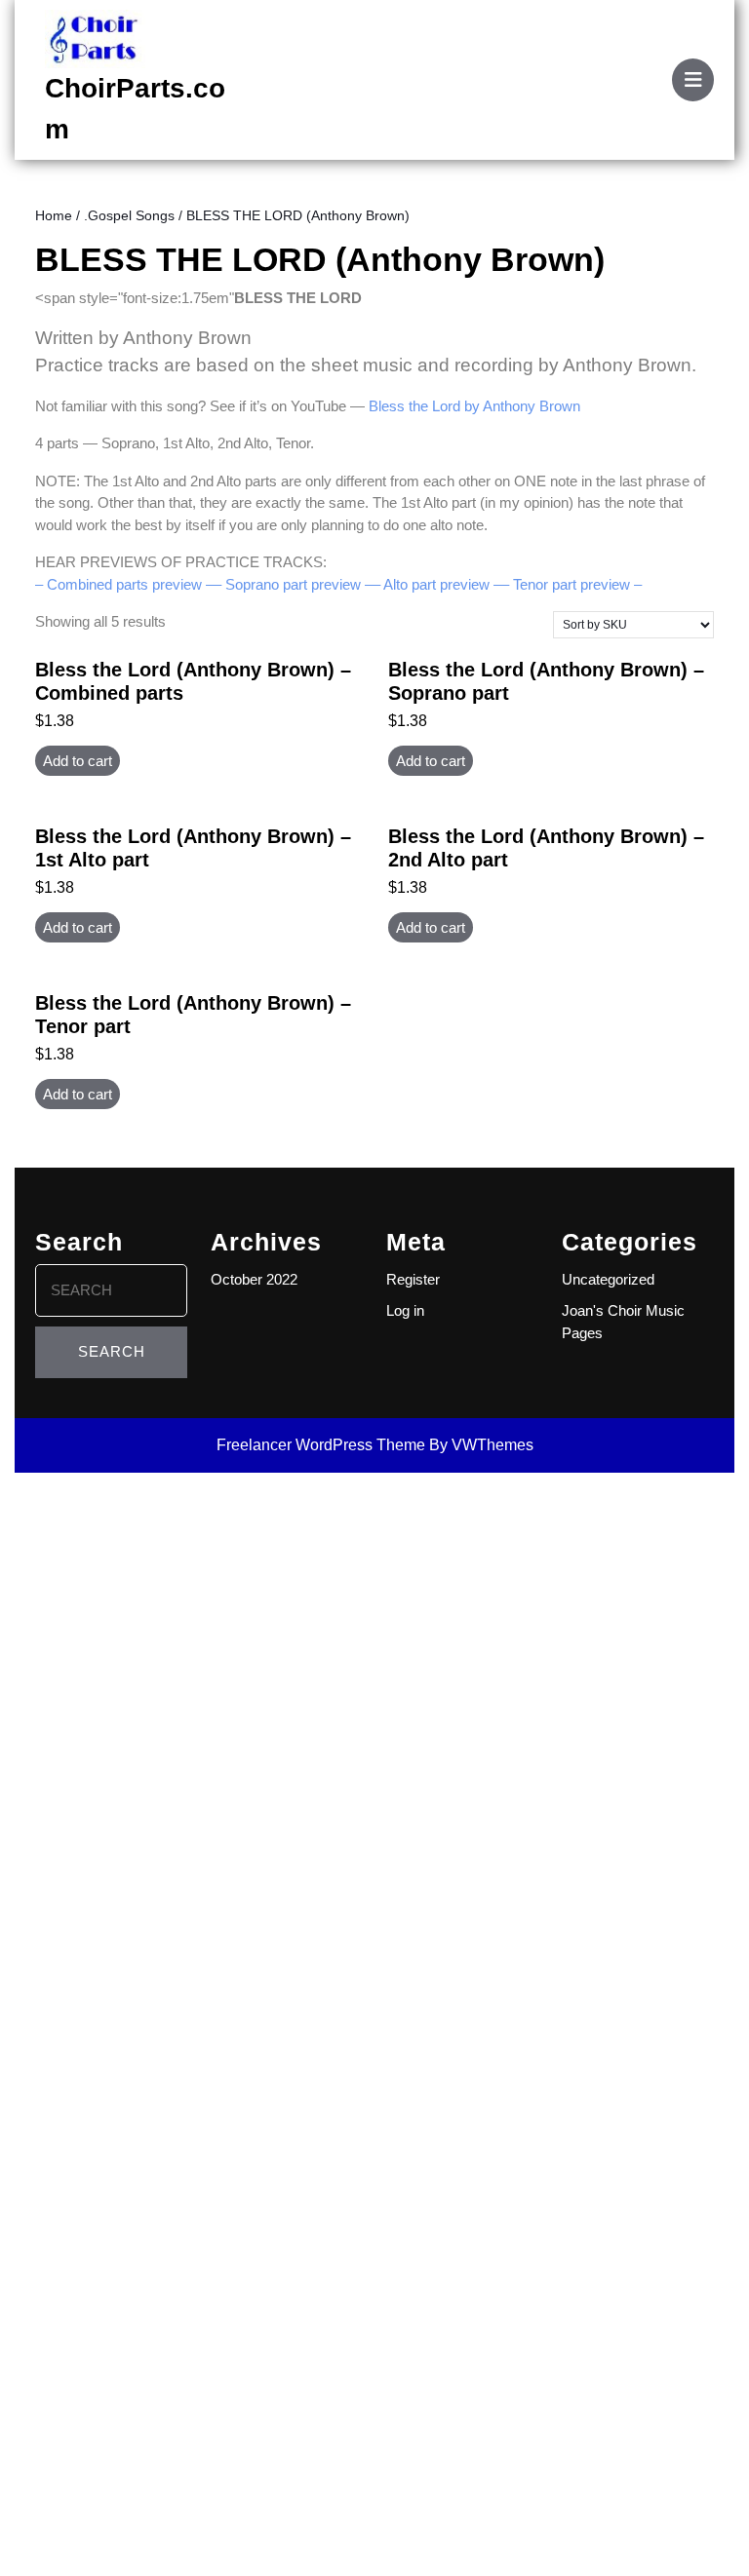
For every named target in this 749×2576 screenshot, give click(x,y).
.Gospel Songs (129, 216)
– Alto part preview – (437, 584)
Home (54, 216)
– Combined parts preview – (124, 584)
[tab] (693, 80)
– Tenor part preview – (572, 584)
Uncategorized (608, 1279)
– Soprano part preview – (293, 584)
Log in (405, 1310)
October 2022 (254, 1279)
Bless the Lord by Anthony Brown (474, 406)
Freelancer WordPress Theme (321, 1445)
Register (413, 1279)
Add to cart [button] (78, 761)
